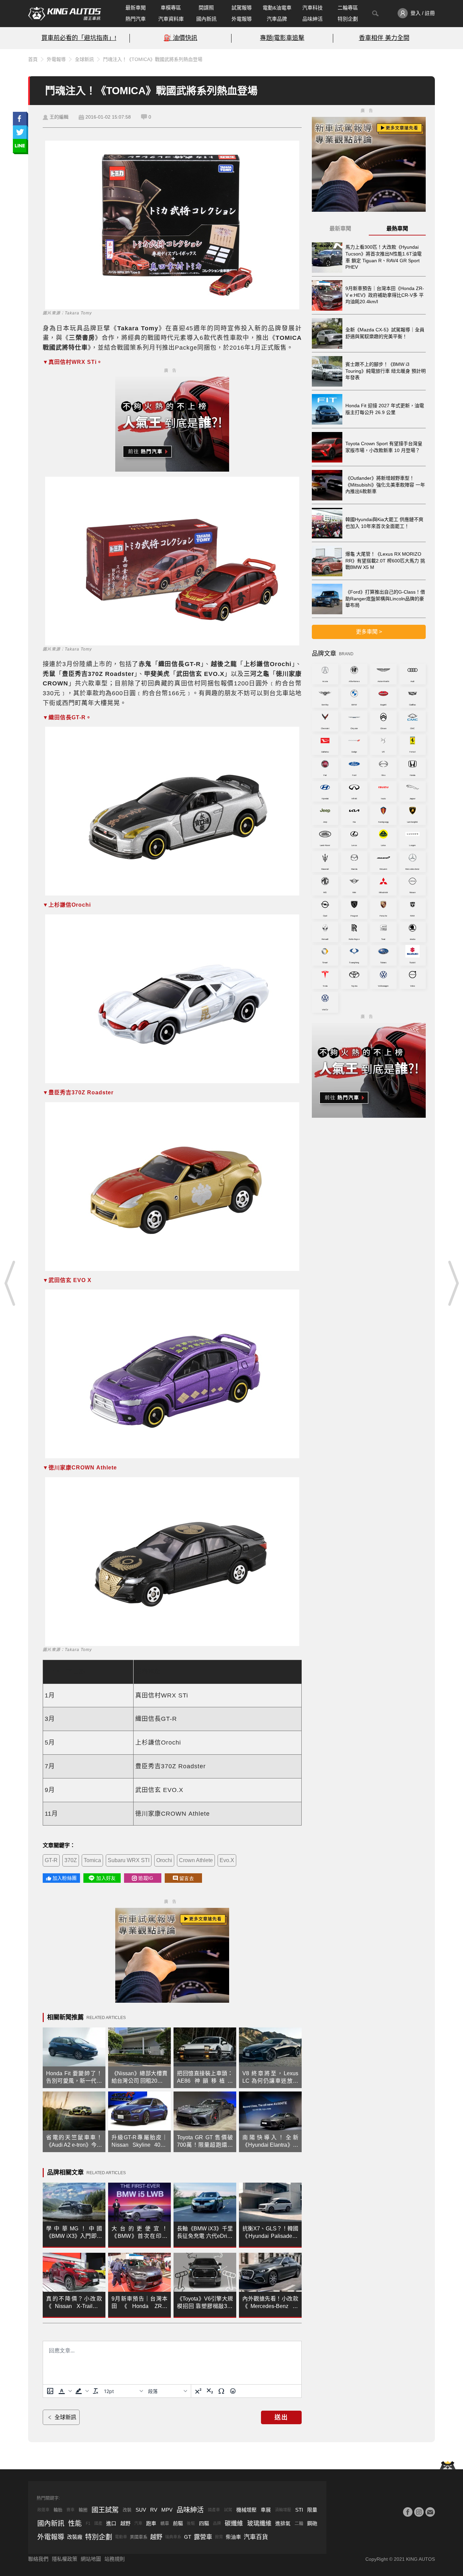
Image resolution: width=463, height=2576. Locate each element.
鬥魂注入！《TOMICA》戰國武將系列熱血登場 (153, 59)
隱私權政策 (65, 2559)
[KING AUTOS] (65, 14)
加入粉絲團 (65, 1878)
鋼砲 (312, 2523)
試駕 (228, 2510)
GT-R (51, 1860)
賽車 (71, 2510)
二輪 (299, 2523)
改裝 (127, 2510)
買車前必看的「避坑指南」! (79, 38)
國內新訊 (206, 19)
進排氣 (283, 2523)
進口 (111, 2523)
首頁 (33, 59)
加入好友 (106, 1878)
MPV (167, 2510)
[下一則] (453, 1283)
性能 (75, 2523)
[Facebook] (408, 2512)
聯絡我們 (38, 2559)
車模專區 (171, 8)
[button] (64, 2391)
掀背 (219, 2537)
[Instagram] (419, 2512)
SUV (141, 2510)
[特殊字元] (221, 2391)
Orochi (164, 1860)
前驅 (178, 2523)
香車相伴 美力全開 (384, 38)
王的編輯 (59, 117)
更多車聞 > (369, 632)
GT (188, 2537)
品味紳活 (313, 19)
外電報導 (242, 19)
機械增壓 (246, 2510)
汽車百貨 (256, 2537)
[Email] (430, 2512)
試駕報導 (242, 8)
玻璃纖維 (259, 2523)
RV (154, 2510)
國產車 (214, 2510)
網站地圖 (91, 2559)
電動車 (121, 2537)
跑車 (151, 2523)
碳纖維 (234, 2523)
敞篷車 (43, 2510)
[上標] (198, 2391)
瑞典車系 (173, 2537)
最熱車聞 (397, 229)
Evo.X (227, 1860)
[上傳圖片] (50, 2391)
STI (299, 2510)
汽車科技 (313, 8)
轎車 (165, 2523)
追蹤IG (146, 1878)
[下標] (210, 2391)
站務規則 (115, 2559)
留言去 (187, 1878)
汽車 (138, 2523)
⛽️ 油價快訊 (180, 38)
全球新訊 (84, 59)
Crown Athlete (196, 1860)
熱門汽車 (136, 19)
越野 (125, 2523)
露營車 (203, 2537)
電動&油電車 (277, 8)
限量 (312, 2510)
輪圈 (83, 2510)
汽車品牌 (277, 19)
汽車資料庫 (171, 19)
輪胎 (58, 2510)
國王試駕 (105, 2510)
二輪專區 (348, 8)
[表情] (233, 2391)
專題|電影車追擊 (282, 38)
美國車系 (139, 2537)
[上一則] (10, 1283)
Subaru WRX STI (129, 1860)
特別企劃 (348, 19)
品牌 (217, 2523)
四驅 (204, 2523)
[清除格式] (96, 2391)
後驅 (191, 2523)
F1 (88, 2523)
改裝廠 (75, 2537)
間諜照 (206, 8)
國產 (98, 2523)
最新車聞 (136, 8)
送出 (281, 2417)
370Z (71, 1860)
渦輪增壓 (283, 2510)
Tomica (92, 1860)
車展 (266, 2510)
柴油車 (233, 2537)
